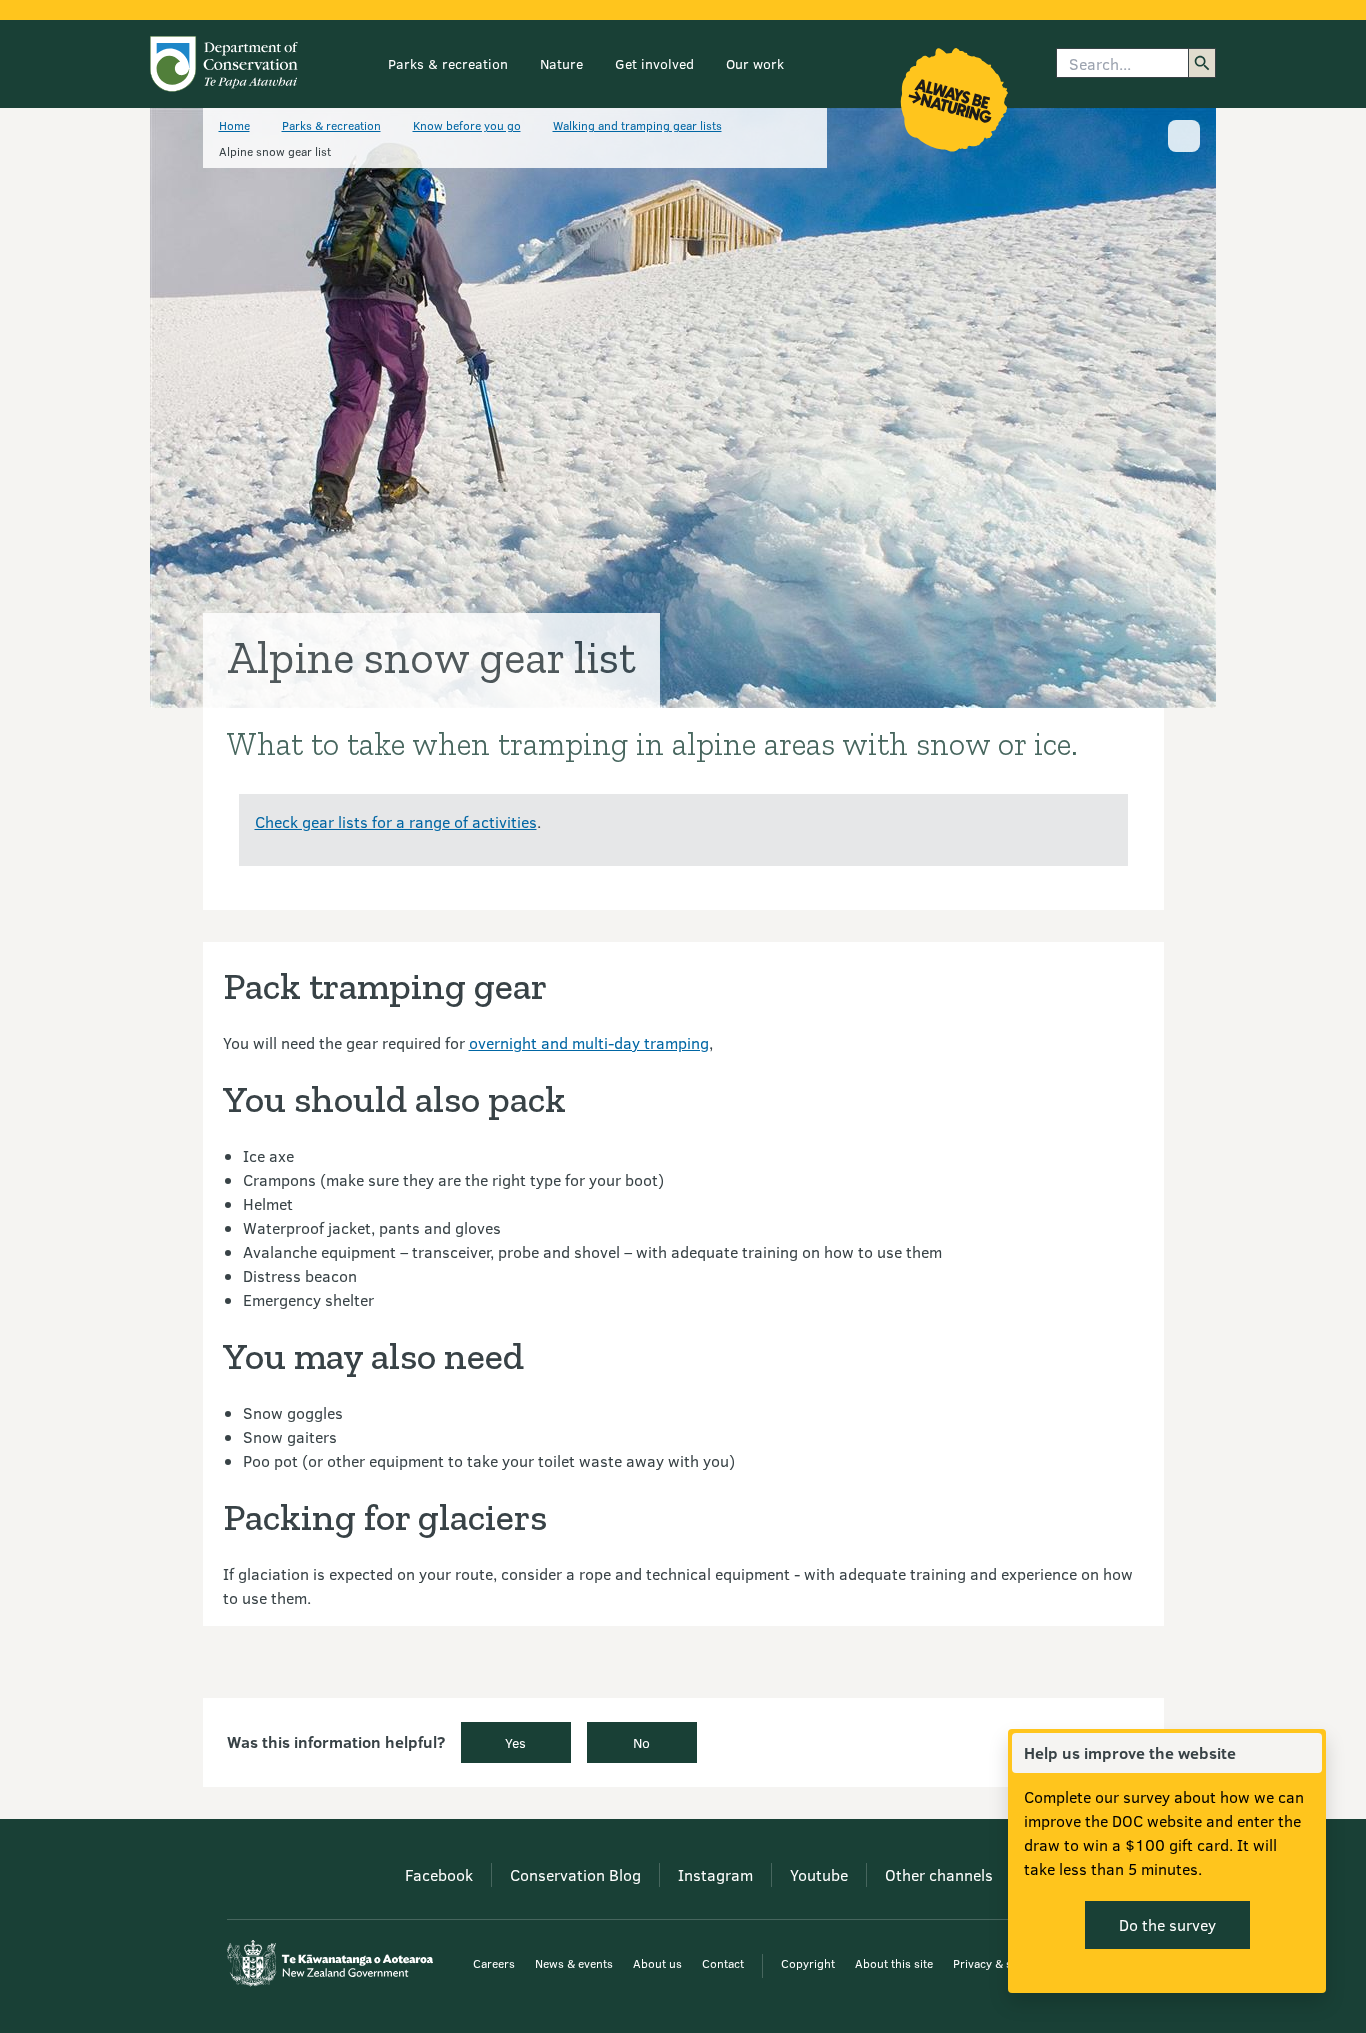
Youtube (819, 1874)
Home (234, 125)
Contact (723, 1963)
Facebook (439, 1874)
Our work (755, 63)
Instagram (715, 1874)
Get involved (654, 63)
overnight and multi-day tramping (589, 1042)
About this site (894, 1963)
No (641, 1742)
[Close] (1306, 1753)
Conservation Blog (575, 1874)
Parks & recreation (448, 63)
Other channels (939, 1874)
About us (657, 1963)
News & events (574, 1963)
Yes (515, 1742)
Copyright (808, 1963)
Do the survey (1167, 1924)
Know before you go (467, 125)
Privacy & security (1001, 1963)
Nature (561, 63)
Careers (494, 1963)
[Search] (1202, 63)
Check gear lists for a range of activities (396, 821)
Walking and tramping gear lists (637, 125)
